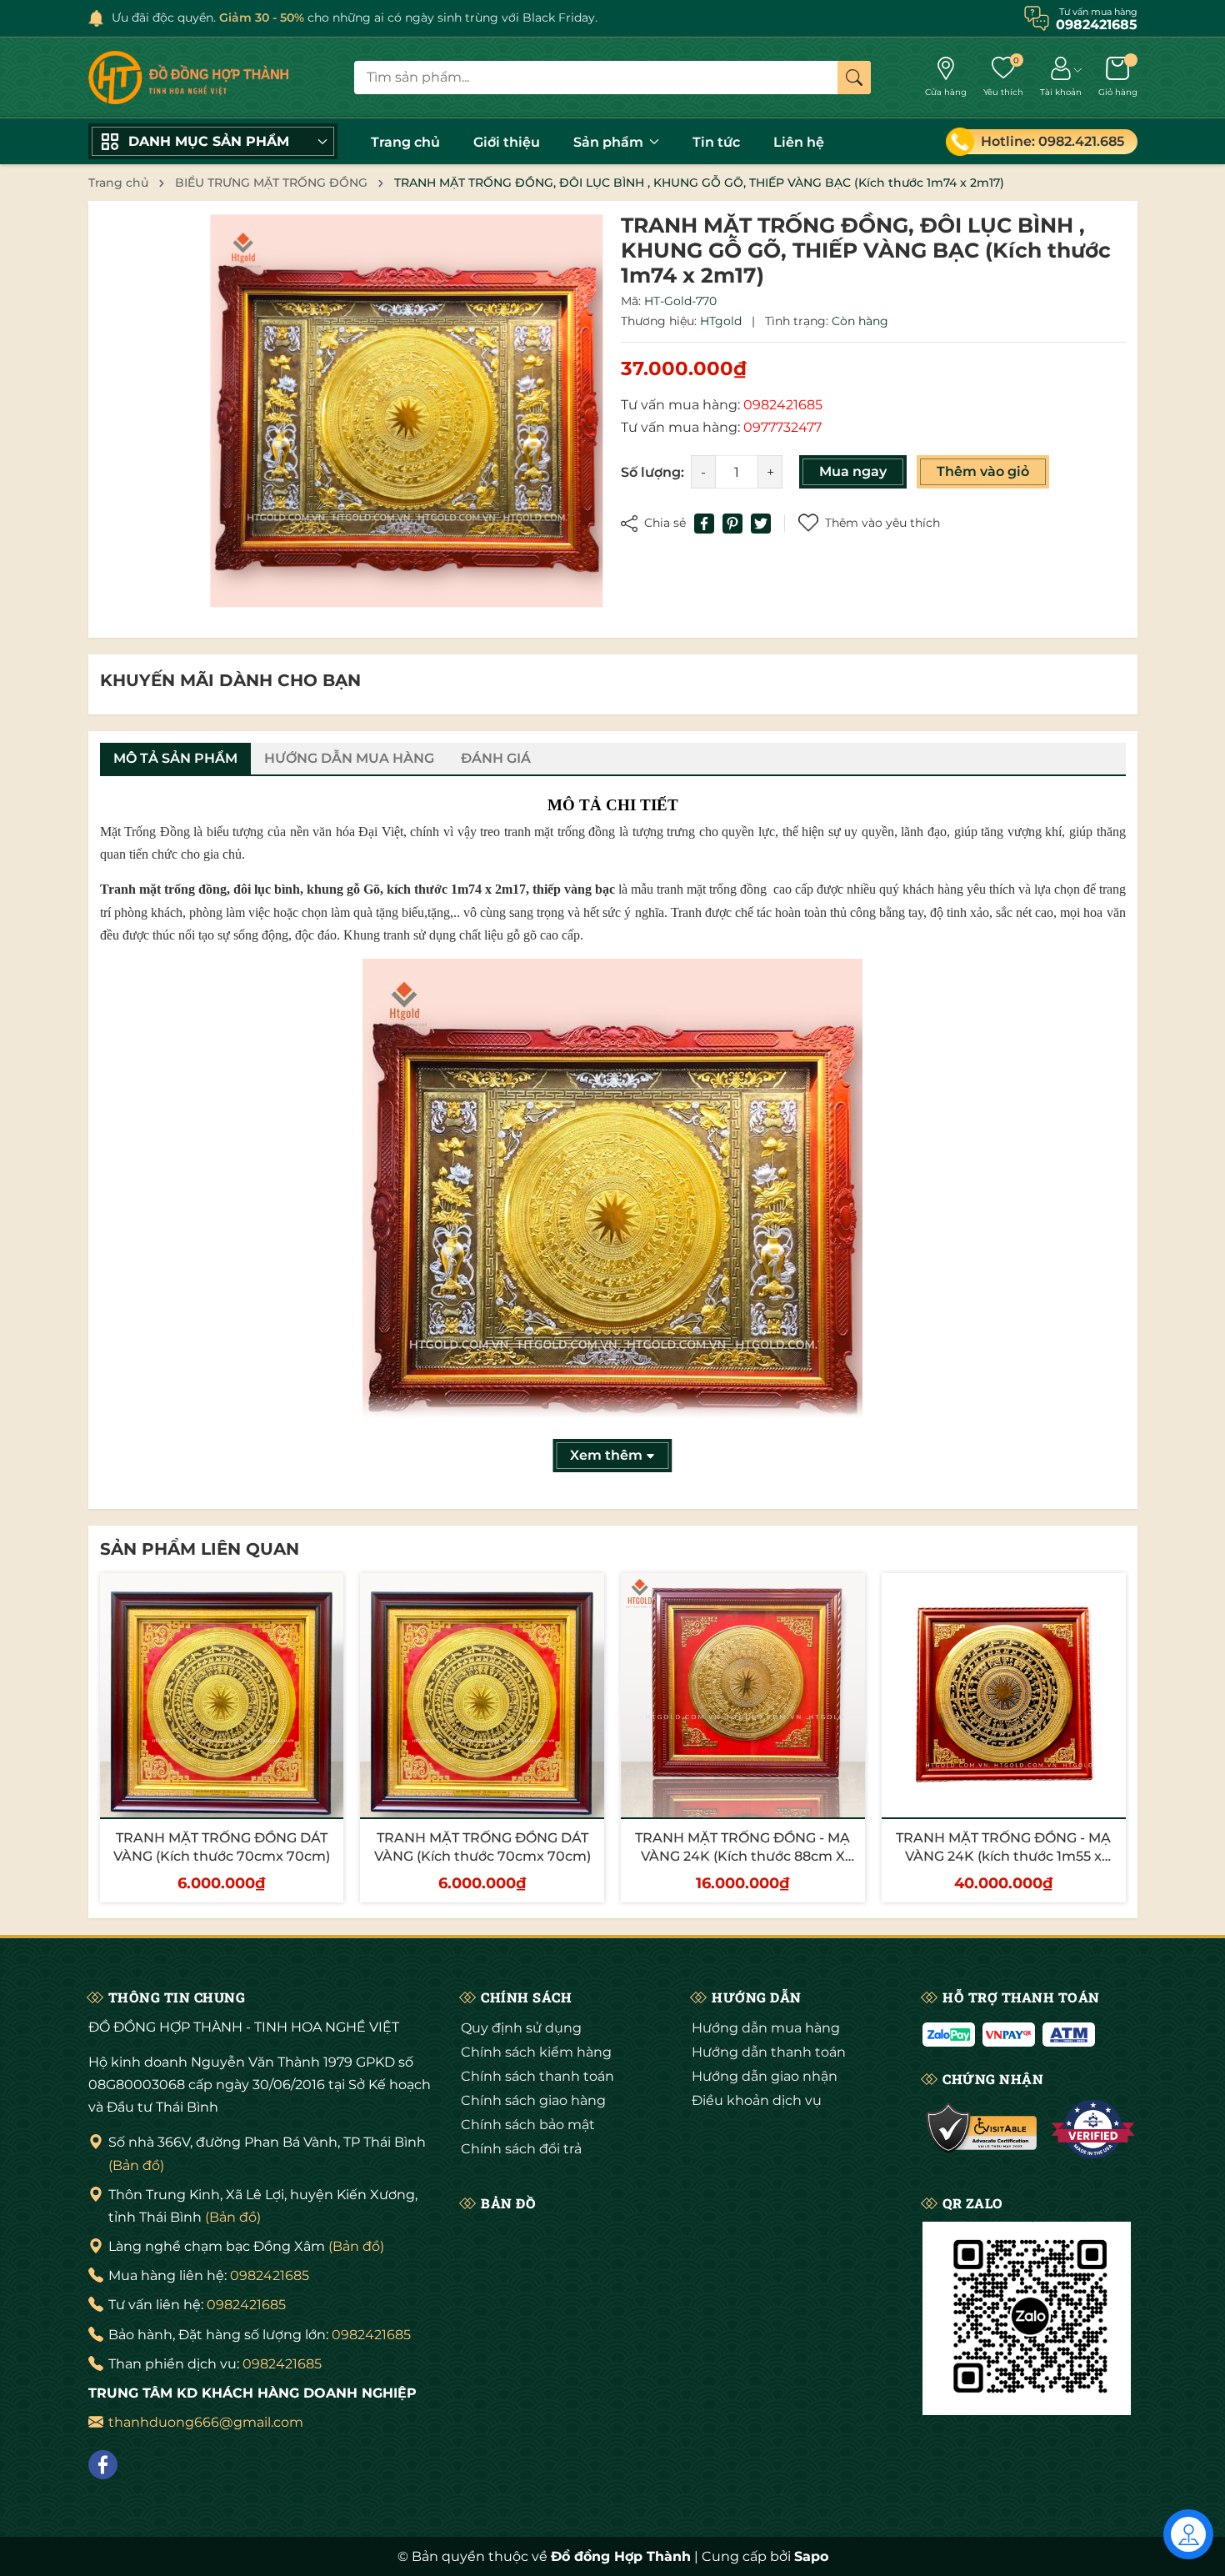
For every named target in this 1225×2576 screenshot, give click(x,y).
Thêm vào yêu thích (882, 523)
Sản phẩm (610, 142)
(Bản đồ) (136, 2165)
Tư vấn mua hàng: (722, 405)
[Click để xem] (407, 411)
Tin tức (716, 142)
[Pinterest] (732, 524)
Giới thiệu (507, 142)
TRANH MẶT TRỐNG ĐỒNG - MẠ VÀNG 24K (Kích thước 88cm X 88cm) (742, 1857)
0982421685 (270, 2275)
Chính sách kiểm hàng (536, 2052)
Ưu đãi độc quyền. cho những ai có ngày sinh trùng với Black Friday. (355, 18)
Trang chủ (405, 142)
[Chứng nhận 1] (982, 2129)
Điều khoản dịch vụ (757, 2100)
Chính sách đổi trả (521, 2149)
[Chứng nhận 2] (1093, 2129)
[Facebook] (103, 2465)
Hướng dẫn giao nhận (765, 2076)
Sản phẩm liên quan (200, 1549)
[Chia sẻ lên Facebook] (704, 524)
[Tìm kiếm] (854, 78)
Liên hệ (799, 142)
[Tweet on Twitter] (761, 524)
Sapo (811, 2556)
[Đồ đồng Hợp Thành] (188, 78)
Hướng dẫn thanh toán (769, 2052)
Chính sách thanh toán (537, 2076)
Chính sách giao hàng (533, 2100)
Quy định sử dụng (521, 2028)
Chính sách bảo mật (528, 2125)
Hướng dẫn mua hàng (766, 2028)
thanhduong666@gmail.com (206, 2422)
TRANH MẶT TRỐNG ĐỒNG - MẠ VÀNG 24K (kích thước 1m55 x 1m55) (1003, 1857)
